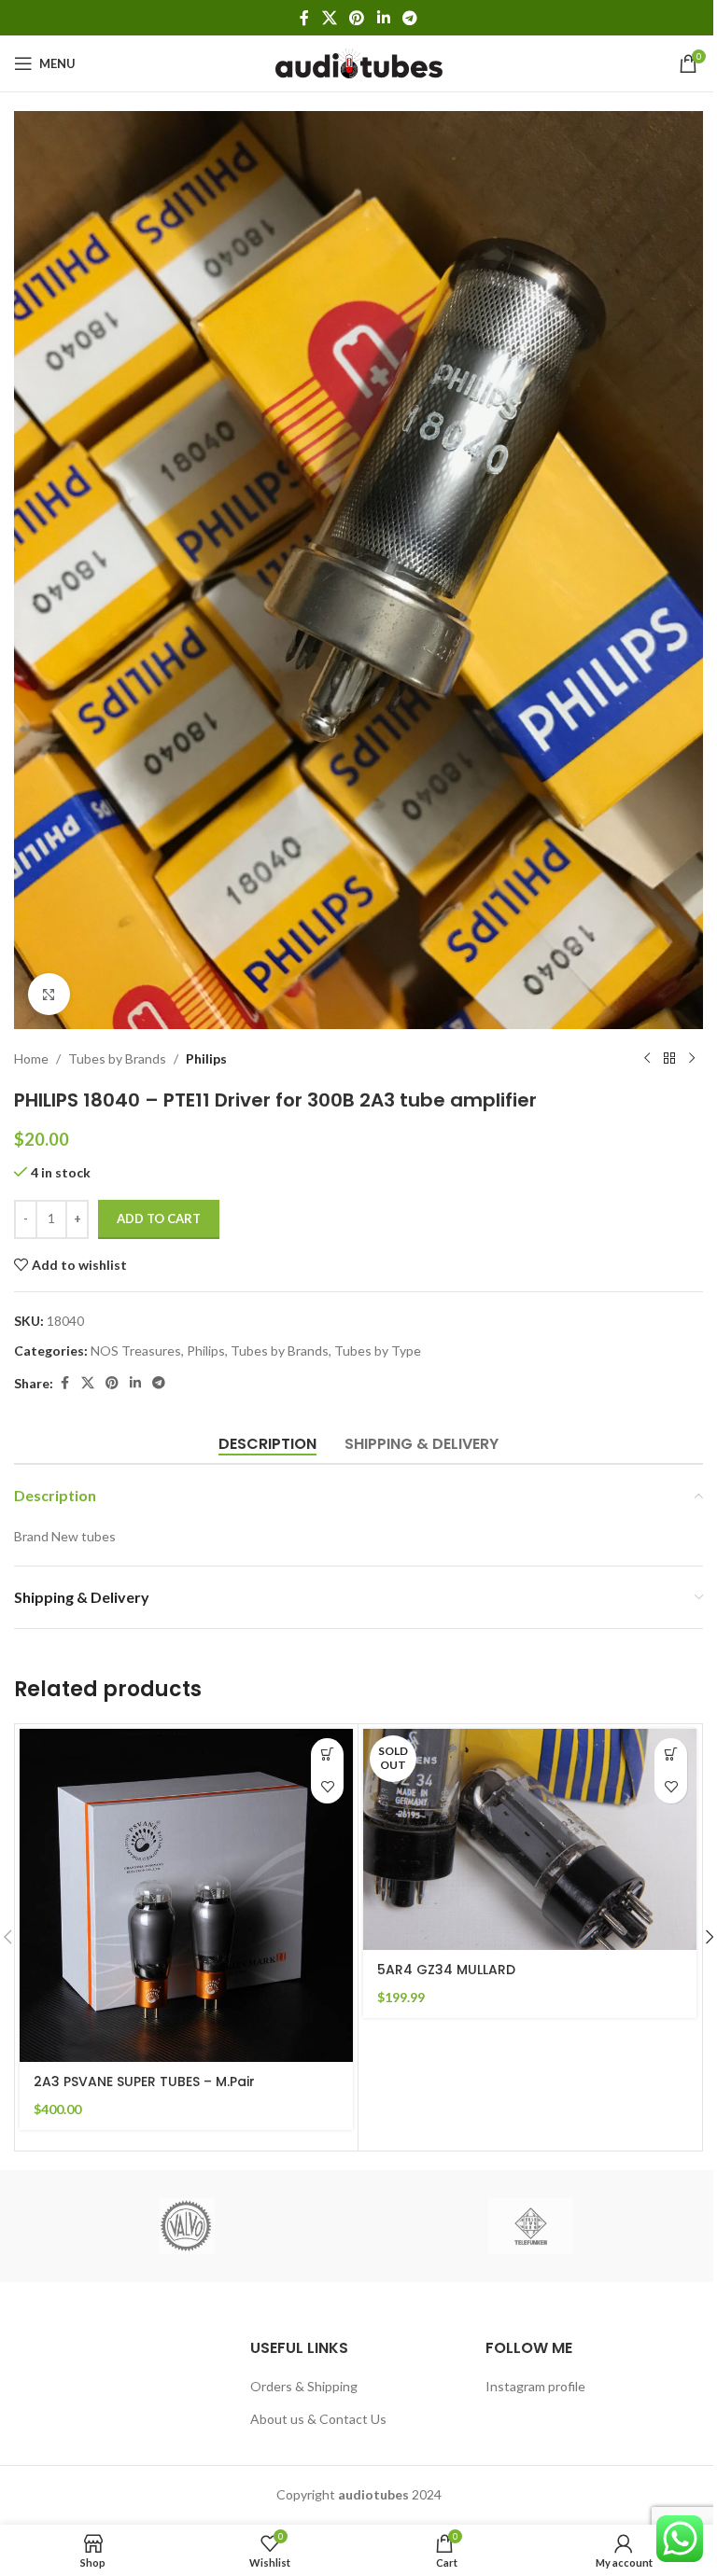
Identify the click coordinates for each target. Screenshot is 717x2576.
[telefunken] (531, 2226)
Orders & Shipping (304, 2386)
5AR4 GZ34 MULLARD (446, 1970)
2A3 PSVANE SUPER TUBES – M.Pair (144, 2082)
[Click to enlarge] (49, 994)
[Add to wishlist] (327, 1787)
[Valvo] (186, 2226)
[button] (327, 1754)
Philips (206, 1058)
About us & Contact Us (318, 2419)
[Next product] (692, 1059)
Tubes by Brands (117, 1058)
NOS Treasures (136, 1351)
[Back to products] (669, 1059)
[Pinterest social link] (357, 18)
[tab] (267, 1443)
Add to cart (159, 1218)
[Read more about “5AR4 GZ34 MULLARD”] (671, 1754)
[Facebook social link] (304, 18)
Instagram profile (535, 2386)
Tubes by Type (378, 1351)
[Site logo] (359, 62)
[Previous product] (647, 1059)
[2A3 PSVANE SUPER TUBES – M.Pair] (186, 1895)
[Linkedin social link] (383, 18)
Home (31, 1058)
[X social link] (329, 18)
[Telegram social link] (409, 18)
